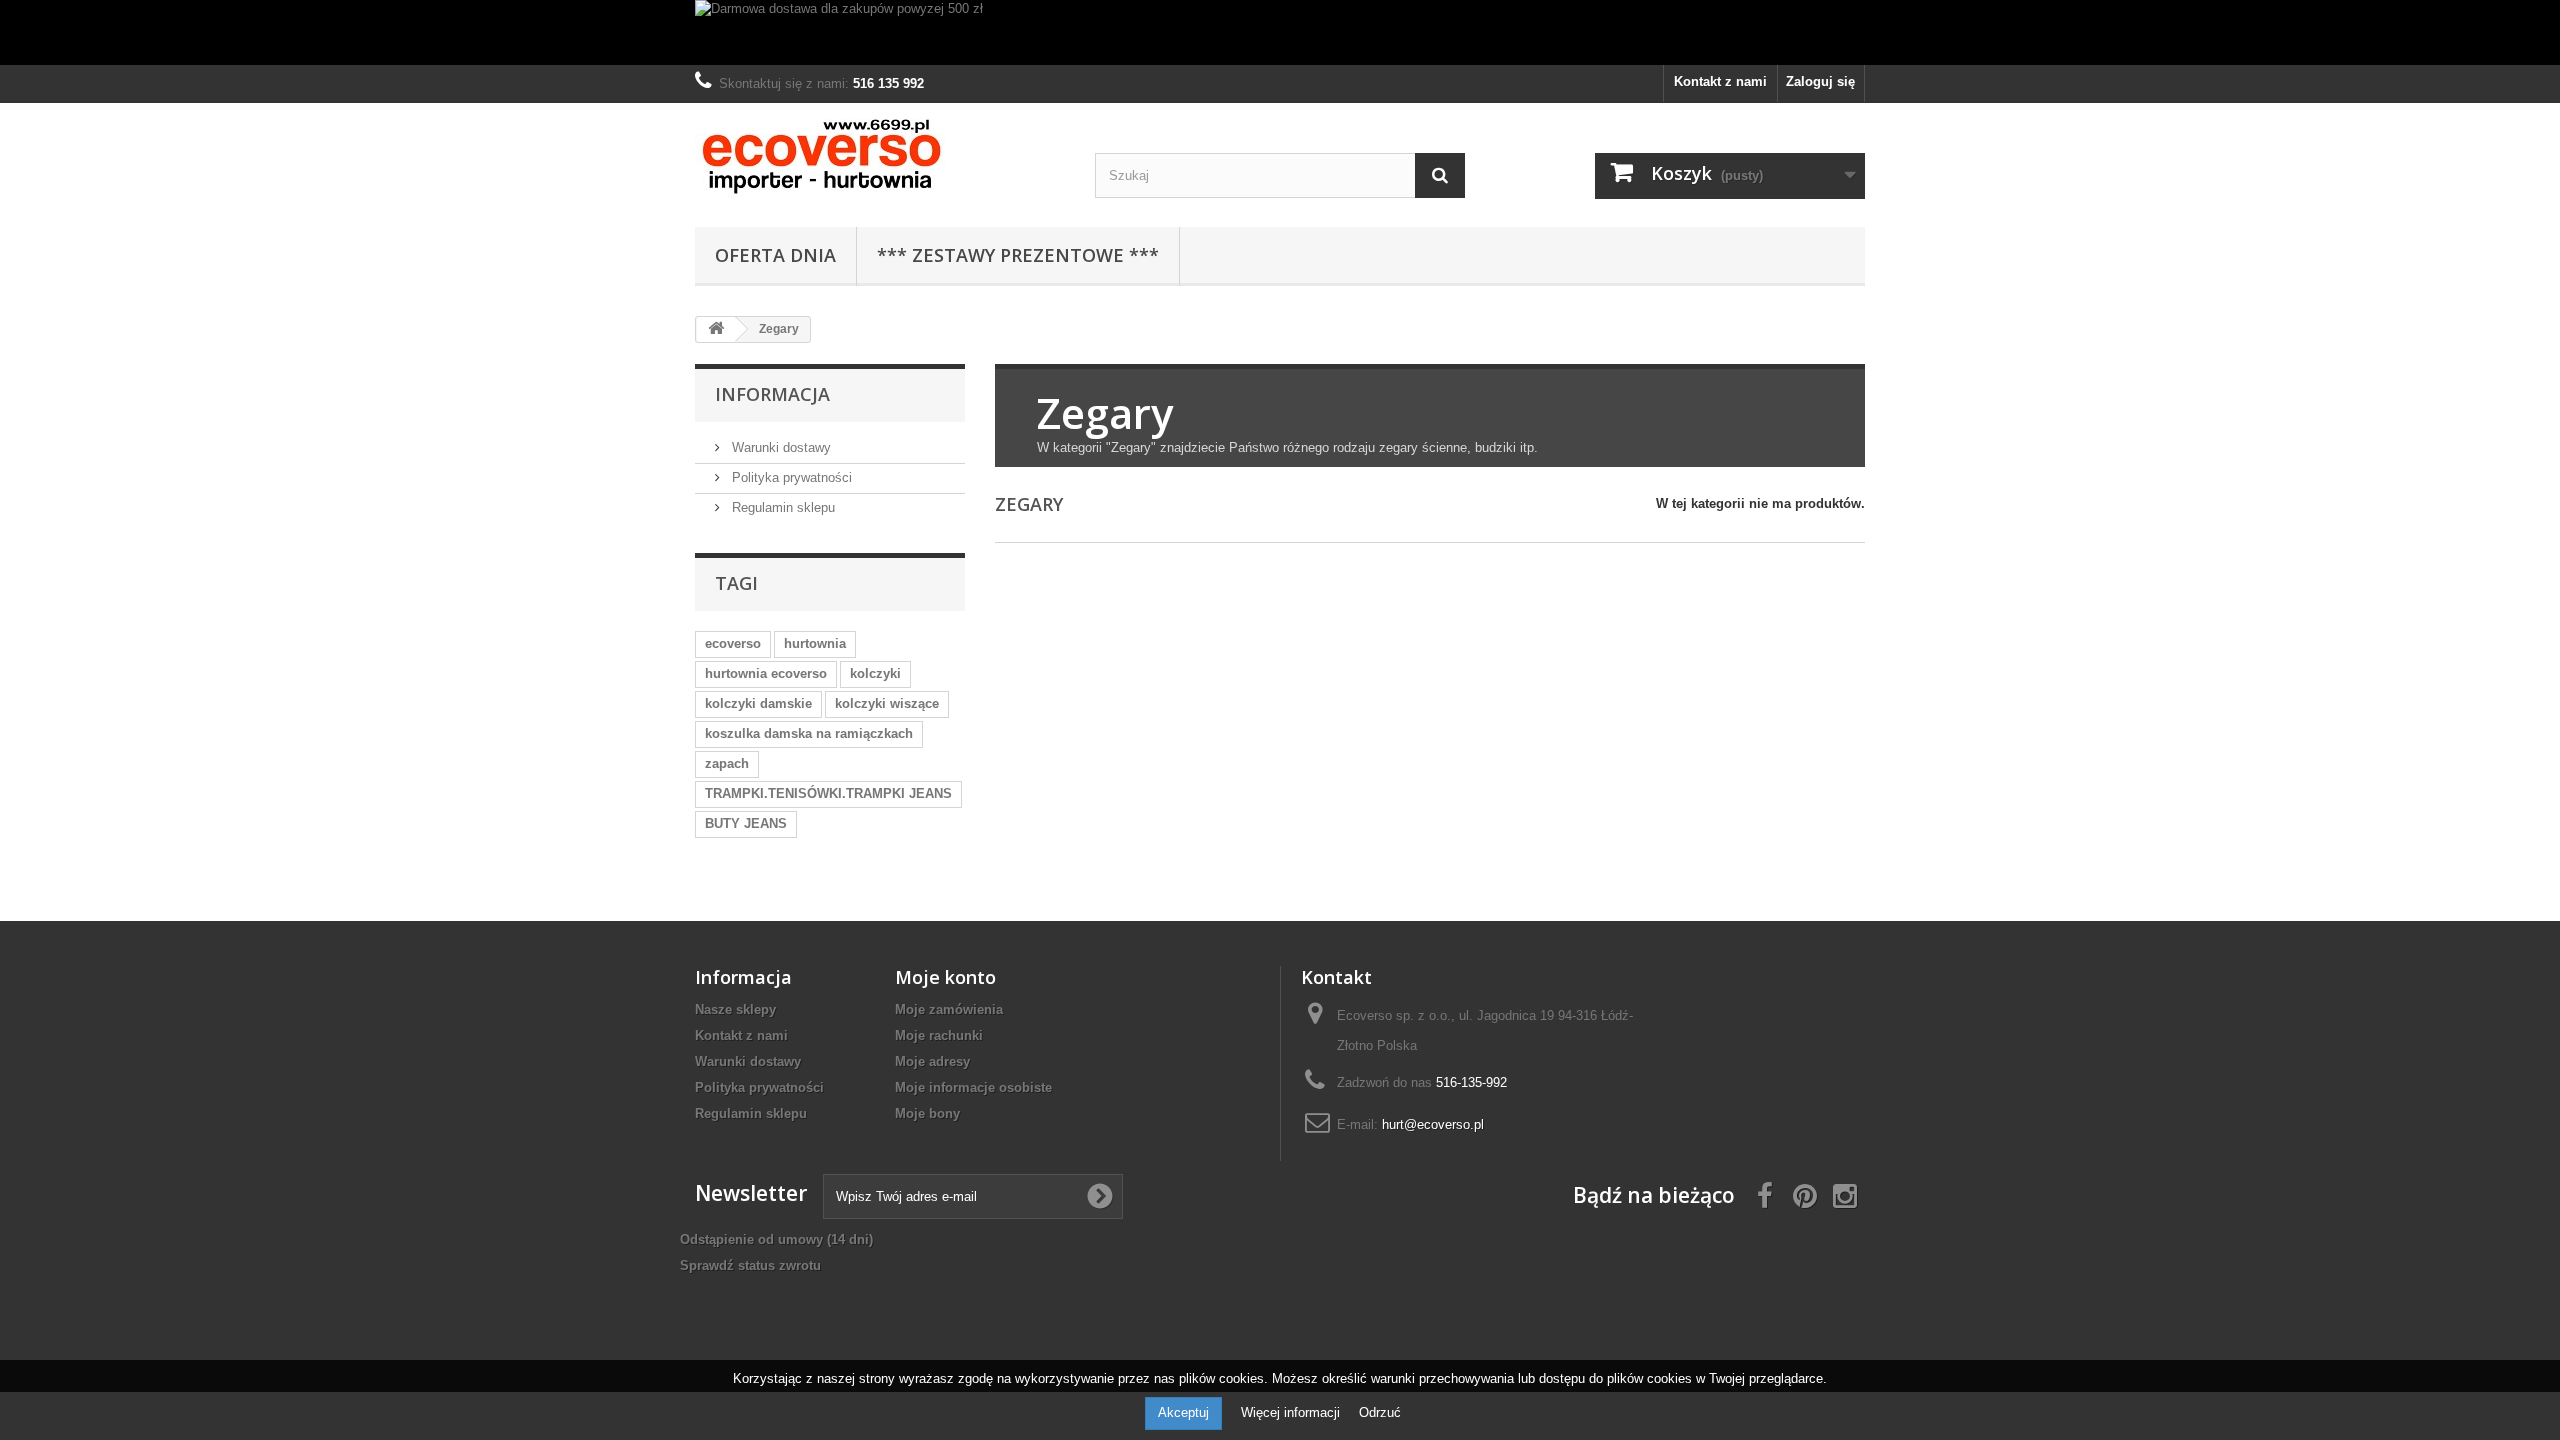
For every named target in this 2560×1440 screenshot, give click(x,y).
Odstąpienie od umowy (776, 1239)
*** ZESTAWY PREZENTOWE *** (1018, 255)
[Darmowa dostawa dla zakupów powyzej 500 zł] (1280, 32)
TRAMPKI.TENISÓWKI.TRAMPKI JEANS (828, 793)
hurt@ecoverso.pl (1433, 1124)
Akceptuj (1183, 1412)
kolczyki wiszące (887, 703)
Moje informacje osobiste (973, 1087)
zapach (727, 763)
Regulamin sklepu (781, 507)
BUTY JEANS (746, 823)
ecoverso (733, 643)
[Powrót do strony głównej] (716, 329)
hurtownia (815, 643)
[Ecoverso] (880, 160)
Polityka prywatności (790, 477)
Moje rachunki (939, 1035)
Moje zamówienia (949, 1009)
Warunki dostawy (779, 447)
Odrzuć (1380, 1412)
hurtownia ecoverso (766, 673)
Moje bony (927, 1113)
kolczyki (875, 673)
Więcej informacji (1292, 1412)
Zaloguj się (1820, 81)
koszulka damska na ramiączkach (809, 733)
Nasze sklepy (735, 1009)
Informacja (772, 394)
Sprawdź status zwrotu (750, 1265)
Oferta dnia (775, 255)
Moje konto (945, 977)
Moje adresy (932, 1061)
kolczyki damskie (758, 703)
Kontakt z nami (1720, 81)
